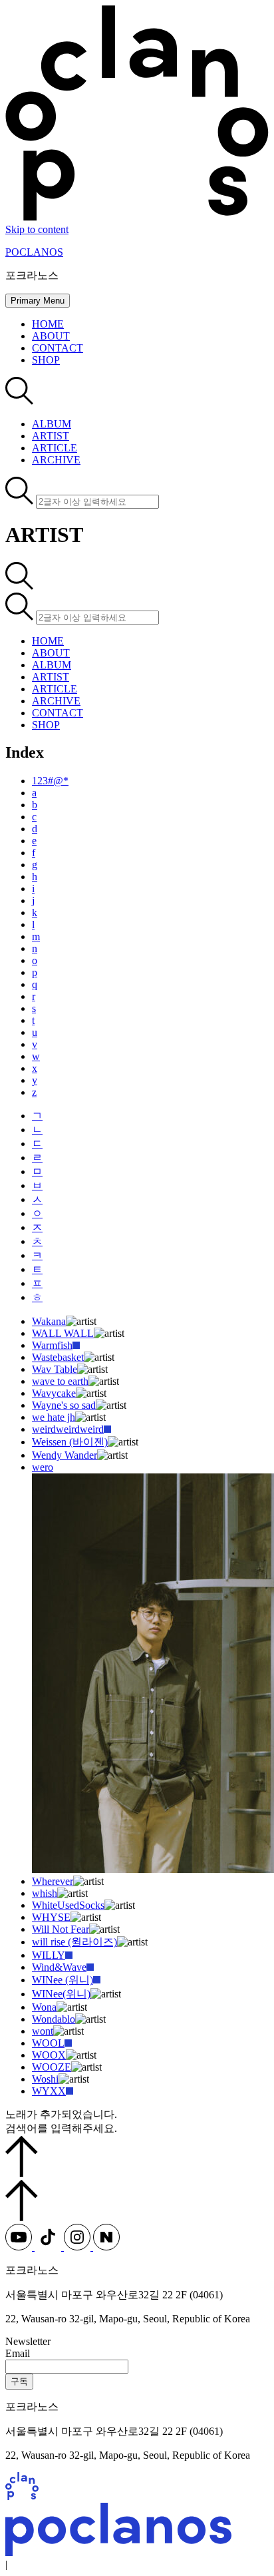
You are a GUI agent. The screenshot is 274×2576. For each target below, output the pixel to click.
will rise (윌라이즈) (74, 1942)
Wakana (49, 1321)
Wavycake (54, 1393)
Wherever (53, 1881)
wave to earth (60, 1381)
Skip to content (37, 229)
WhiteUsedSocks (68, 1905)
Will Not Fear (61, 1929)
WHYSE (51, 1917)
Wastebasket (58, 1357)
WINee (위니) (63, 1980)
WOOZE (52, 2067)
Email (18, 2353)
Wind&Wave (59, 1967)
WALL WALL (63, 1333)
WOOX (49, 2055)
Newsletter (28, 2341)
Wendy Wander (65, 1455)
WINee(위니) (61, 1994)
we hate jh (54, 1417)
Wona (44, 2007)
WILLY (49, 1955)
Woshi (45, 2079)
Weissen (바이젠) (70, 1442)
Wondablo (54, 2019)
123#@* (50, 781)
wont (43, 2031)
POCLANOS (34, 252)
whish (45, 1893)
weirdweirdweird (68, 1429)
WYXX (49, 2091)
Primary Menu (38, 301)
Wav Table (55, 1369)
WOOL (48, 2043)
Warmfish (52, 1345)
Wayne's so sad (64, 1405)
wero (43, 1467)
